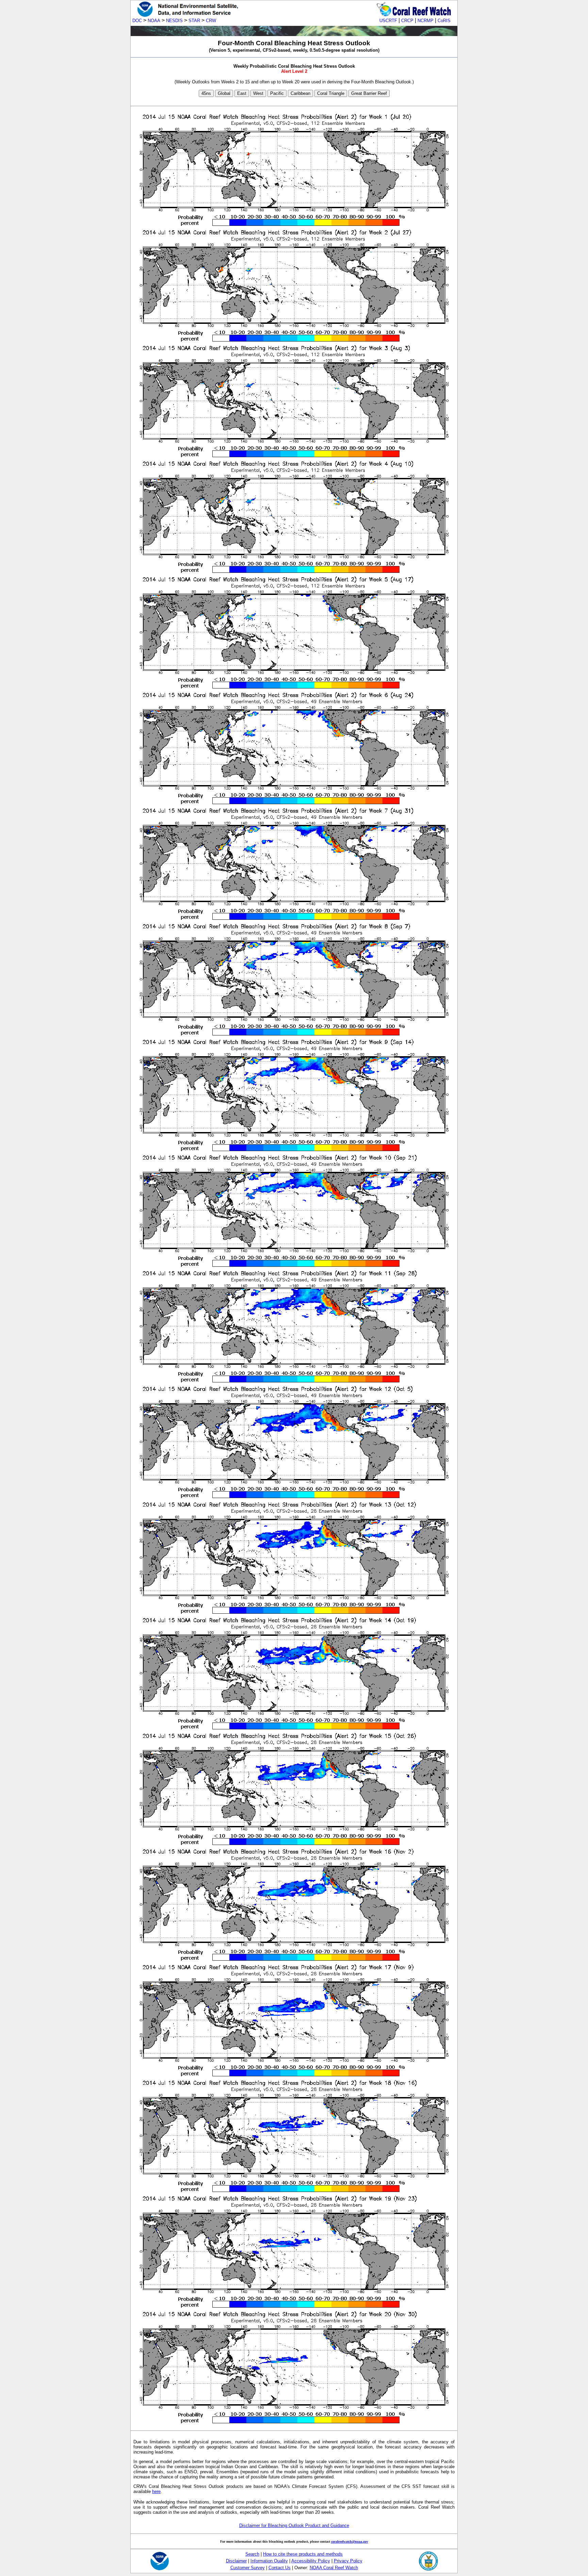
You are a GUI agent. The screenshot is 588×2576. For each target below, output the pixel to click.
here (156, 2491)
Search (252, 2554)
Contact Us (280, 2568)
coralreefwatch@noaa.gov (350, 2541)
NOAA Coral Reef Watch (334, 2568)
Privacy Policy (348, 2561)
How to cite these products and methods (303, 2554)
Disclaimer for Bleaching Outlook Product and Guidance (294, 2525)
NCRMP (426, 21)
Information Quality (269, 2561)
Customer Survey (248, 2568)
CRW (211, 21)
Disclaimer (236, 2561)
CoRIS (444, 21)
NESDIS (174, 21)
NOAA (154, 21)
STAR (194, 21)
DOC (137, 21)
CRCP (407, 21)
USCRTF (388, 21)
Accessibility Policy (311, 2561)
